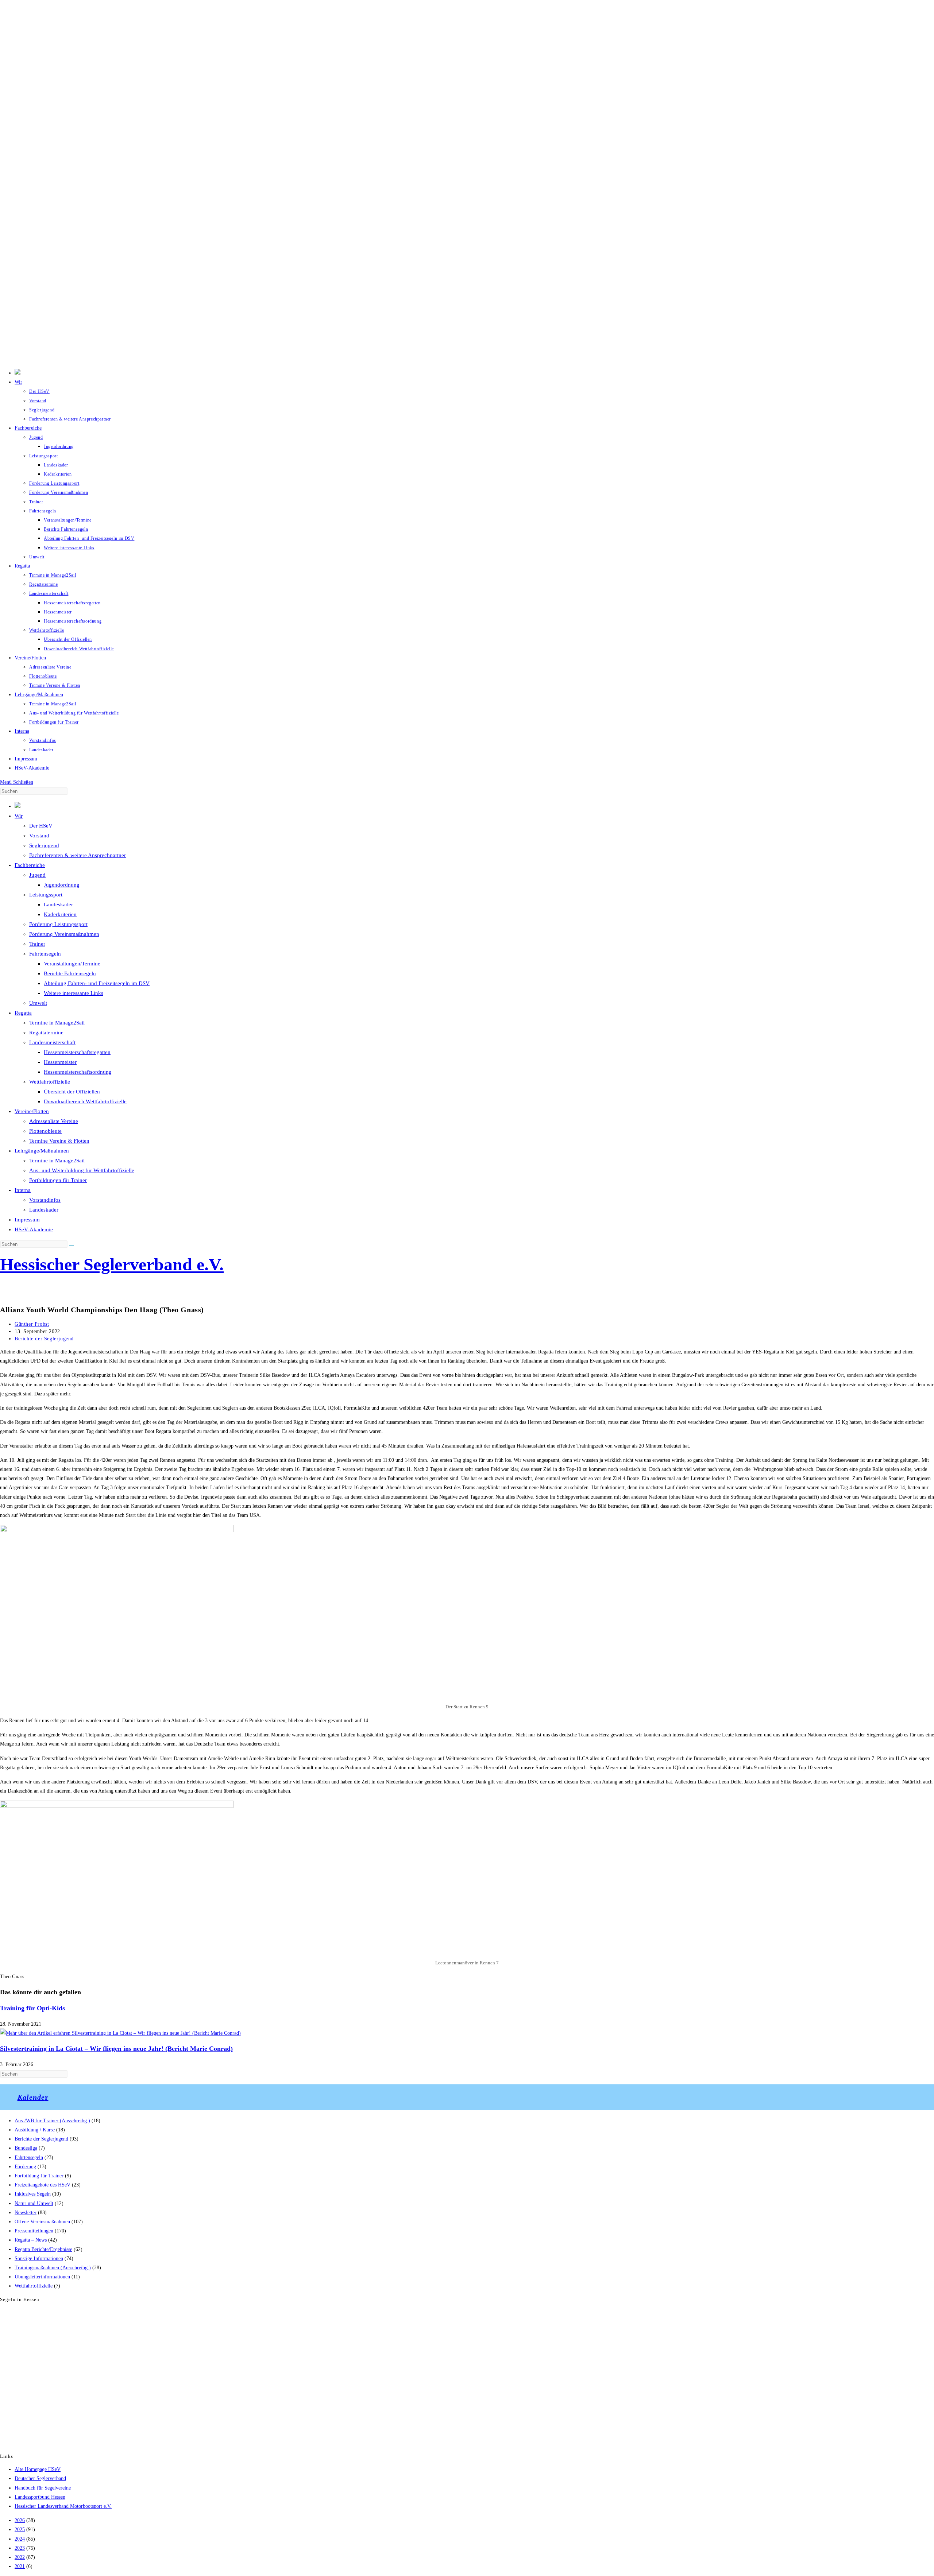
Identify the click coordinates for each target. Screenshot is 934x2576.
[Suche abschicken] (72, 1246)
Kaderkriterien (60, 914)
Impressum (27, 1220)
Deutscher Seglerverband (40, 2478)
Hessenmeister (60, 1062)
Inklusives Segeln (33, 2194)
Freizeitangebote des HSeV (43, 2185)
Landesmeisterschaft (52, 1042)
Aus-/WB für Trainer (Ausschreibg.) (52, 2121)
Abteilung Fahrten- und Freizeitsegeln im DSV (97, 983)
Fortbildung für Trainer (39, 2176)
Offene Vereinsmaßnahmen (42, 2222)
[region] (467, 182)
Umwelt (38, 1003)
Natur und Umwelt (34, 2203)
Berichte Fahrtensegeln (70, 973)
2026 (20, 2520)
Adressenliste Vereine (54, 1121)
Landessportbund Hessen (40, 2497)
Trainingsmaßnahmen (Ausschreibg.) (53, 2268)
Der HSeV (41, 826)
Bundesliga (26, 2148)
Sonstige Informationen (39, 2259)
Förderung (25, 2167)
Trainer (37, 944)
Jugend (37, 875)
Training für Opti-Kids (32, 2008)
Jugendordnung (62, 885)
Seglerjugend (44, 845)
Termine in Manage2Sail (57, 1023)
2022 (20, 2557)
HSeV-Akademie (34, 1229)
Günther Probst (32, 1324)
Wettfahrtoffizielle (50, 1082)
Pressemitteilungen (34, 2231)
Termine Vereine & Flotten (59, 1141)
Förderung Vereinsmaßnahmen (64, 934)
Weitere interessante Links (74, 993)
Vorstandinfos (45, 1200)
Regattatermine (46, 1033)
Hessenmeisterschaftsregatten (77, 1052)
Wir (19, 816)
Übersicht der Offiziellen (72, 1092)
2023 (20, 2548)
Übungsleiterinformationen (42, 2277)
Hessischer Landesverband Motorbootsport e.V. (63, 2506)
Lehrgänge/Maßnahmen (42, 1151)
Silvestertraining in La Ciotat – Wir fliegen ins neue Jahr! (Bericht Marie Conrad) (116, 2049)
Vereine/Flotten (32, 1111)
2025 (20, 2529)
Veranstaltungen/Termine (72, 964)
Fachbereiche (30, 865)
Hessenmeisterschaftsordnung (78, 1072)
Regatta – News (31, 2240)
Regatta (23, 1013)
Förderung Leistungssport (58, 924)
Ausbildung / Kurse (35, 2130)
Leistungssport (46, 895)
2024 (20, 2539)
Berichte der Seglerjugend (44, 1339)
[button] (467, 346)
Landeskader (58, 904)
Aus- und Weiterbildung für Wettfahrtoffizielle (82, 1170)
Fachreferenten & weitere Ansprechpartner (78, 855)
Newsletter (26, 2213)
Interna (23, 1190)
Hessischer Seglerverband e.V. (112, 1264)
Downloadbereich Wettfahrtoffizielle (85, 1101)
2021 (20, 2566)
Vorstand (39, 836)
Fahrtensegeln (45, 954)
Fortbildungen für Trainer (58, 1180)
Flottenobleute (45, 1131)
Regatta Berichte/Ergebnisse (43, 2249)
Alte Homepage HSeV (38, 2469)
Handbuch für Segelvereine (43, 2488)
